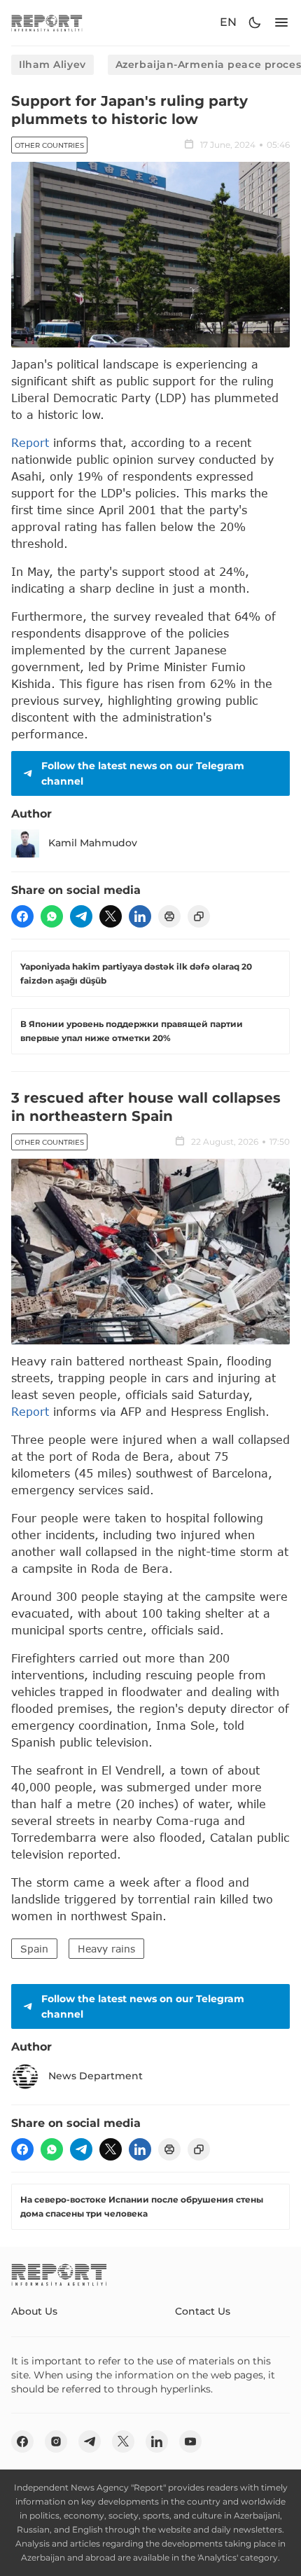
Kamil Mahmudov (93, 843)
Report (30, 442)
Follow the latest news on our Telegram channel (143, 773)
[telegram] (81, 916)
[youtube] (190, 2441)
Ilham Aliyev (52, 64)
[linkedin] (140, 916)
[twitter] (111, 916)
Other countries (49, 145)
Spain (34, 1949)
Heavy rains (106, 1949)
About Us (34, 2311)
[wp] (52, 916)
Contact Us (203, 2311)
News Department (96, 2076)
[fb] (22, 916)
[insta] (56, 2441)
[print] (169, 916)
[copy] (199, 916)
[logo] (47, 23)
